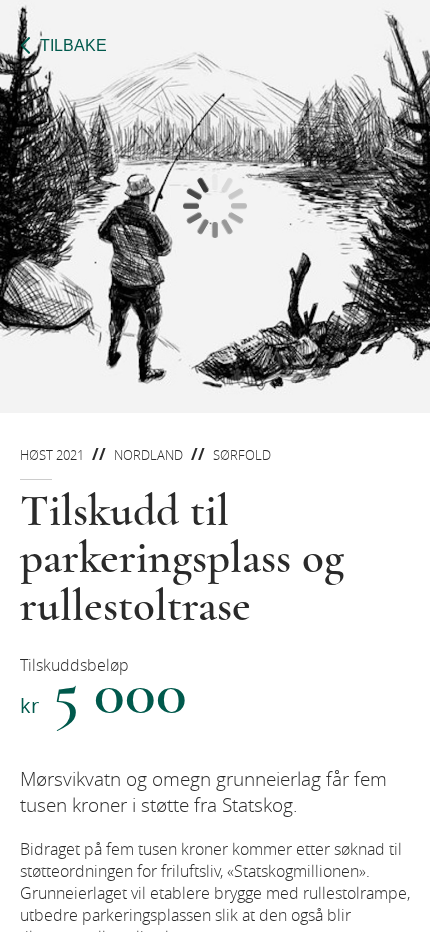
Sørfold (242, 455)
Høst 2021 (52, 455)
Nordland (148, 455)
